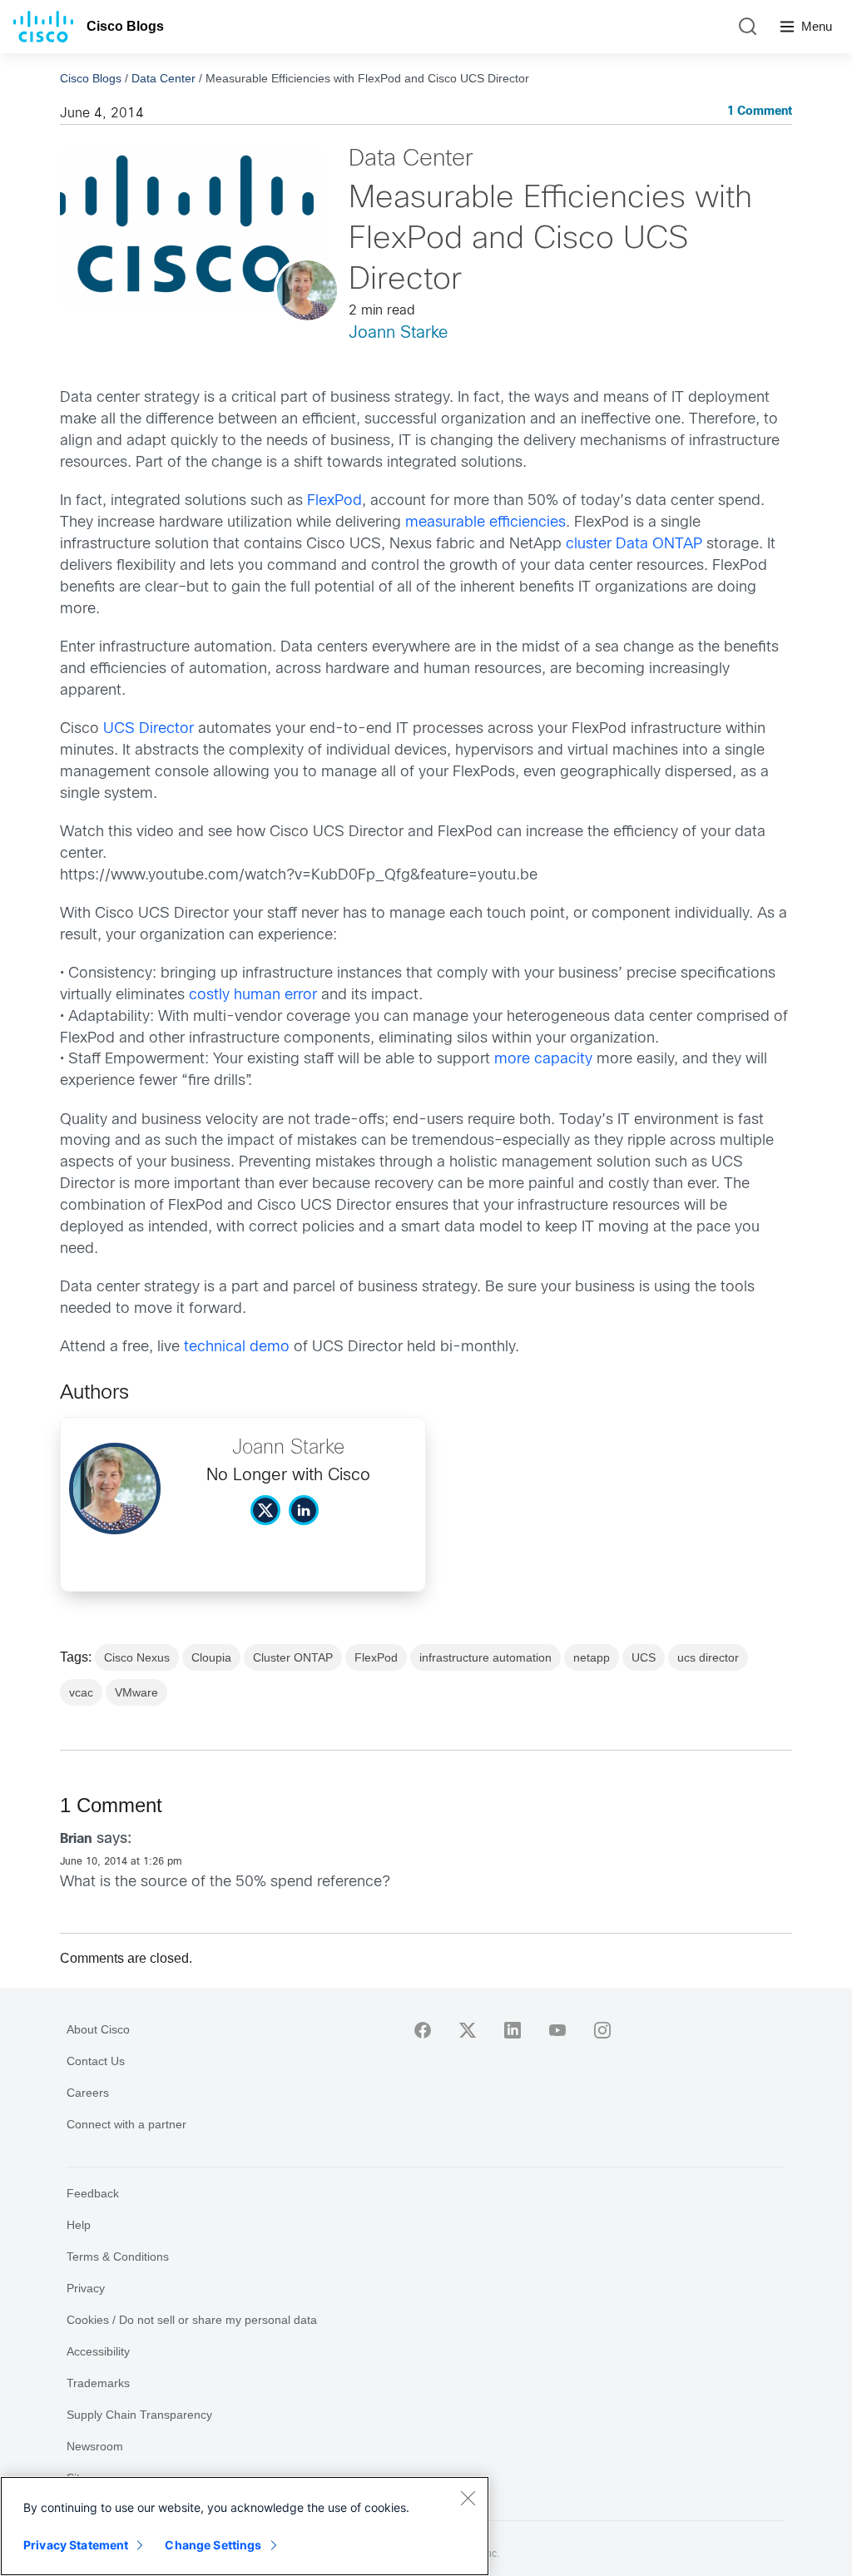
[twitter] (468, 2030)
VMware (136, 1692)
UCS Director (149, 729)
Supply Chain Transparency (139, 2415)
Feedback (93, 2193)
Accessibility (98, 2351)
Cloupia (211, 1657)
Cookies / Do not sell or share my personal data (192, 2320)
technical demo (237, 1347)
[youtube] (557, 2030)
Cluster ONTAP (293, 1657)
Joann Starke (399, 333)
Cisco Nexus (137, 1657)
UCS (644, 1657)
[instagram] (602, 2030)
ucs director (708, 1657)
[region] (245, 2526)
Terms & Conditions (118, 2256)
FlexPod (334, 501)
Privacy (86, 2288)
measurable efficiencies (485, 523)
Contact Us (96, 2061)
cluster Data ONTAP (634, 545)
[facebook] (423, 2030)
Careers (88, 2093)
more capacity (543, 1060)
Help (79, 2225)
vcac (81, 1692)
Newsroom (95, 2446)
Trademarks (98, 2383)
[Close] (468, 2498)
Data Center (163, 78)
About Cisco (98, 2029)
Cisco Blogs (125, 26)
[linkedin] (513, 2030)
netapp (592, 1657)
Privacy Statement (76, 2545)
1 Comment (760, 112)
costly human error (253, 996)
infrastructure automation (485, 1657)
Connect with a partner (126, 2124)
